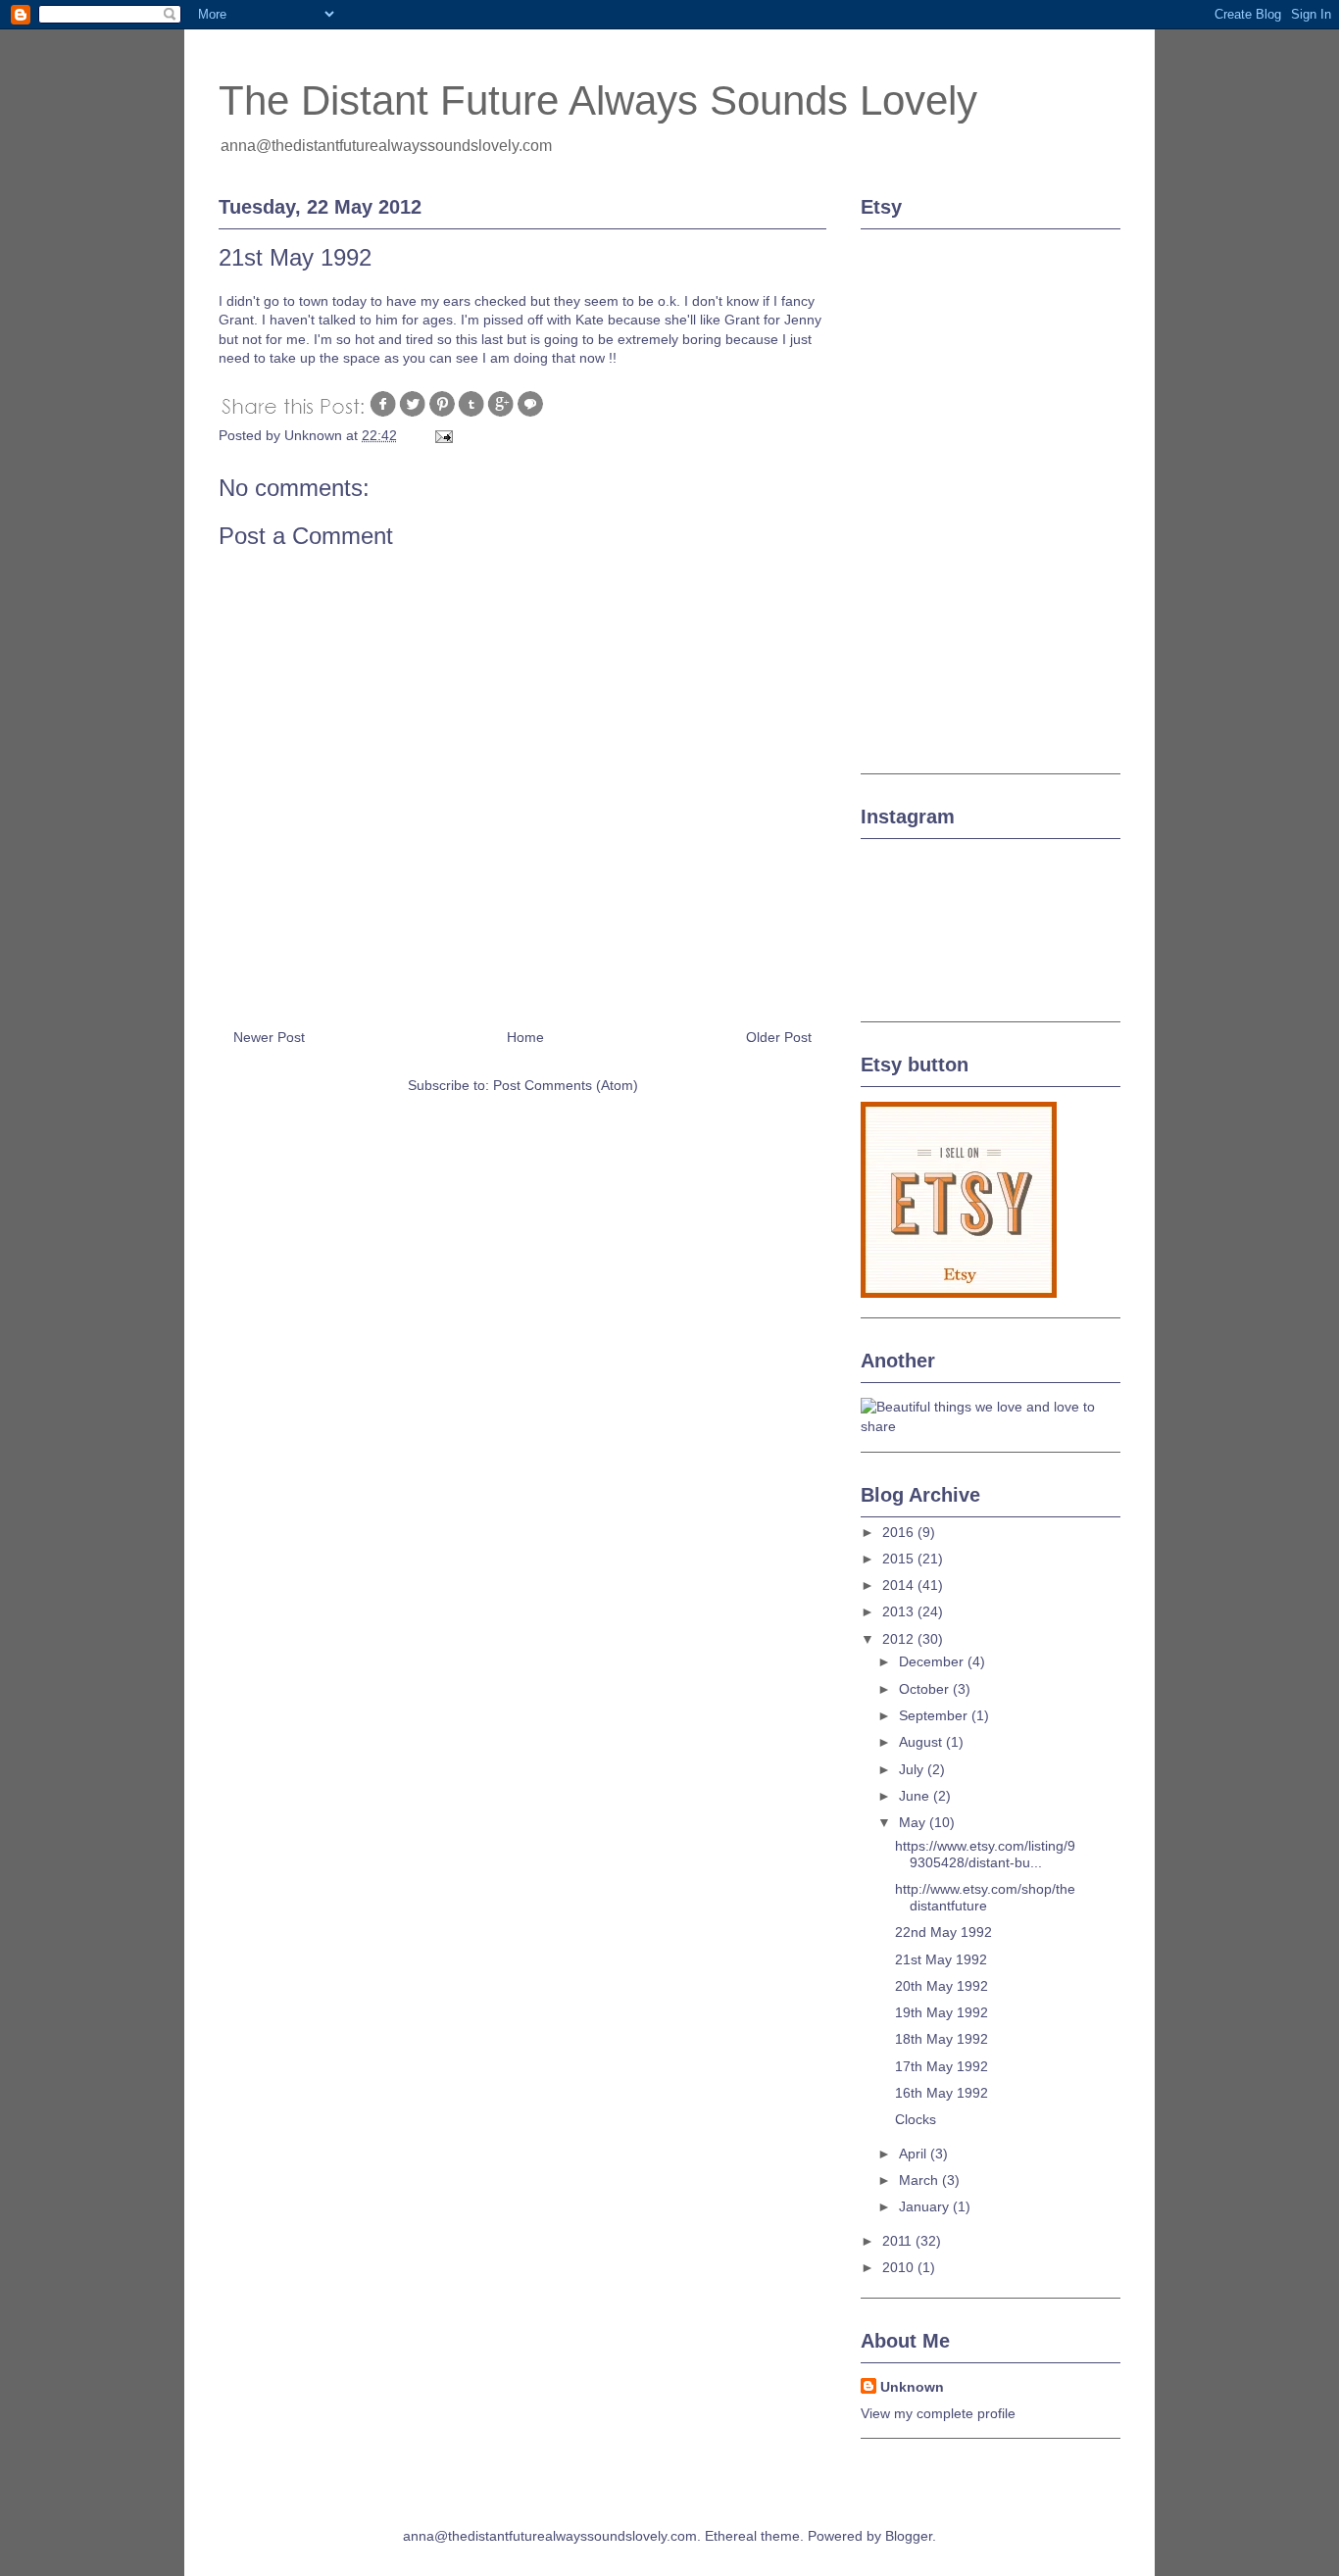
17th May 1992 (942, 2066)
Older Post (779, 1037)
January (926, 2206)
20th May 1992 (942, 1986)
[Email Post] (443, 435)
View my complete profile (938, 2413)
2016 (900, 1532)
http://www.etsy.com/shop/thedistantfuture (985, 1897)
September (935, 1715)
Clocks (916, 2119)
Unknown (912, 2387)
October (926, 1689)
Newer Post (269, 1037)
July (913, 1769)
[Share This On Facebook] (383, 414)
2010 (900, 2267)
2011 (899, 2241)
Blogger (909, 2536)
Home (525, 1037)
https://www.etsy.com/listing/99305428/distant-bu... (985, 1854)
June (916, 1796)
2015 (900, 1559)
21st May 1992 (941, 1959)
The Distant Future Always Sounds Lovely (598, 100)
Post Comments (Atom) (566, 1085)
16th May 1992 (942, 2093)
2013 (900, 1611)
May (914, 1822)
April (915, 2154)
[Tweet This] (413, 414)
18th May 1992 (942, 2039)
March (920, 2180)
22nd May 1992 (943, 1932)
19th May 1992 (942, 2012)
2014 (900, 1585)
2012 (900, 1639)
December (933, 1661)
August (922, 1742)
